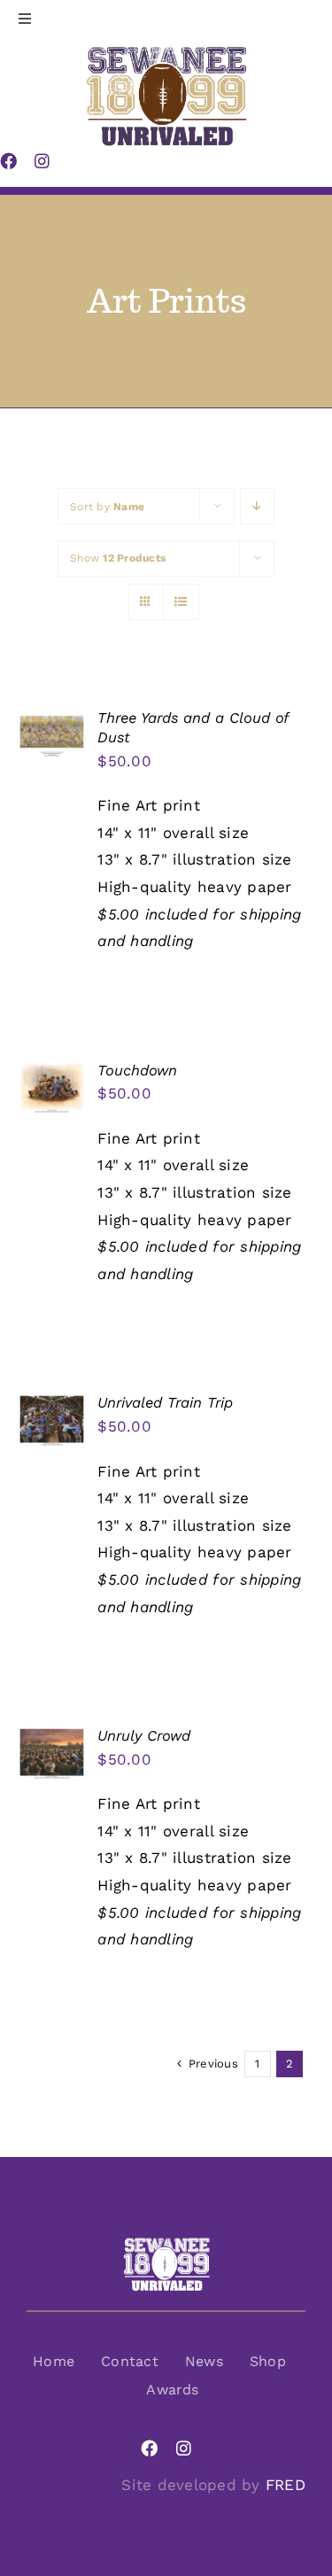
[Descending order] (257, 506)
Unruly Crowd (144, 1736)
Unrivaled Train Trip (165, 1403)
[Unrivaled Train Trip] (52, 1407)
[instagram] (184, 2448)
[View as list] (181, 602)
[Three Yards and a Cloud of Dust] (52, 722)
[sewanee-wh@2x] (166, 2244)
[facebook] (149, 2448)
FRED (286, 2485)
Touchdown (137, 1071)
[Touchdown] (52, 1075)
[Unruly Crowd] (52, 1740)
